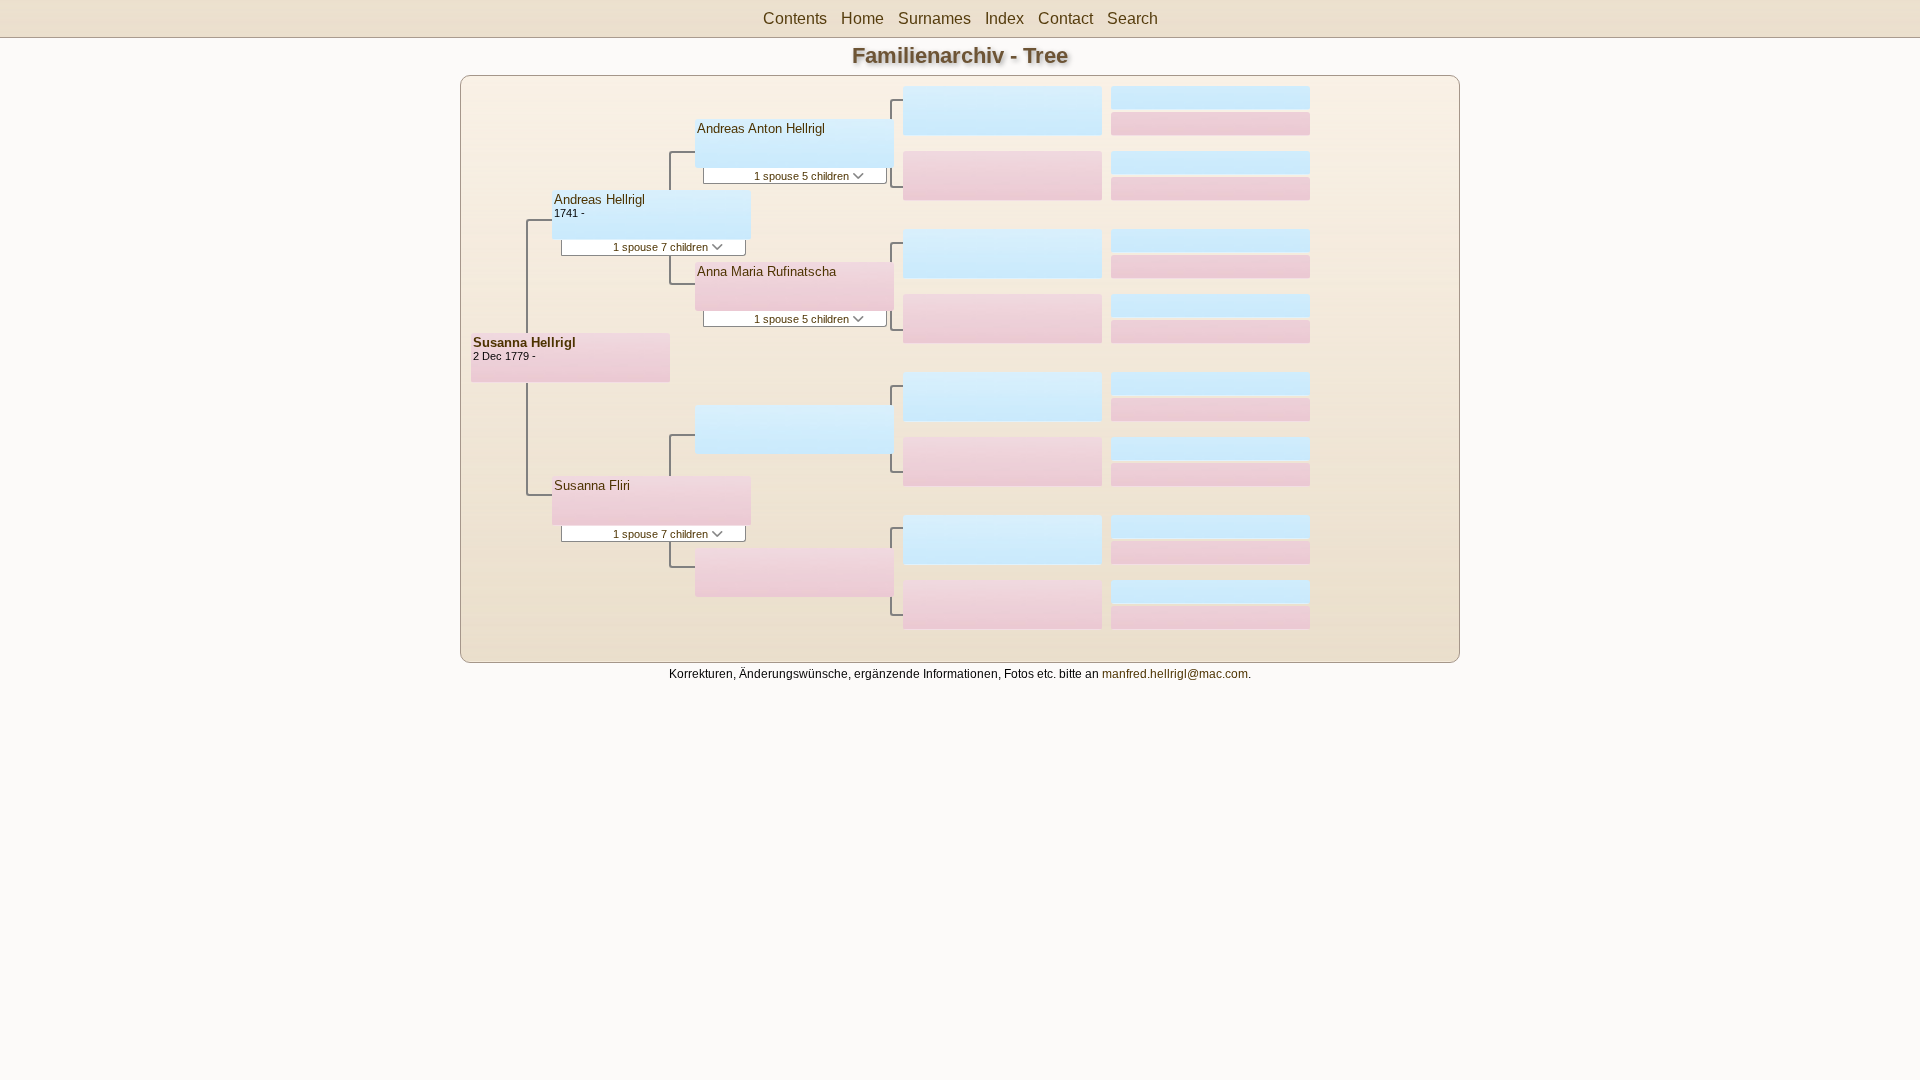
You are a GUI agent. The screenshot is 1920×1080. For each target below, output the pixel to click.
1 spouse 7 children (662, 247)
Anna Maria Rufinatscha (766, 271)
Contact (1065, 18)
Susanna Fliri (592, 485)
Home (862, 18)
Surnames (934, 18)
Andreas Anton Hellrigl (761, 128)
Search (1132, 18)
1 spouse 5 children (803, 176)
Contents (795, 18)
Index (1004, 18)
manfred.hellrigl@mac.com (1175, 673)
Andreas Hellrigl (599, 199)
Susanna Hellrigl (524, 342)
